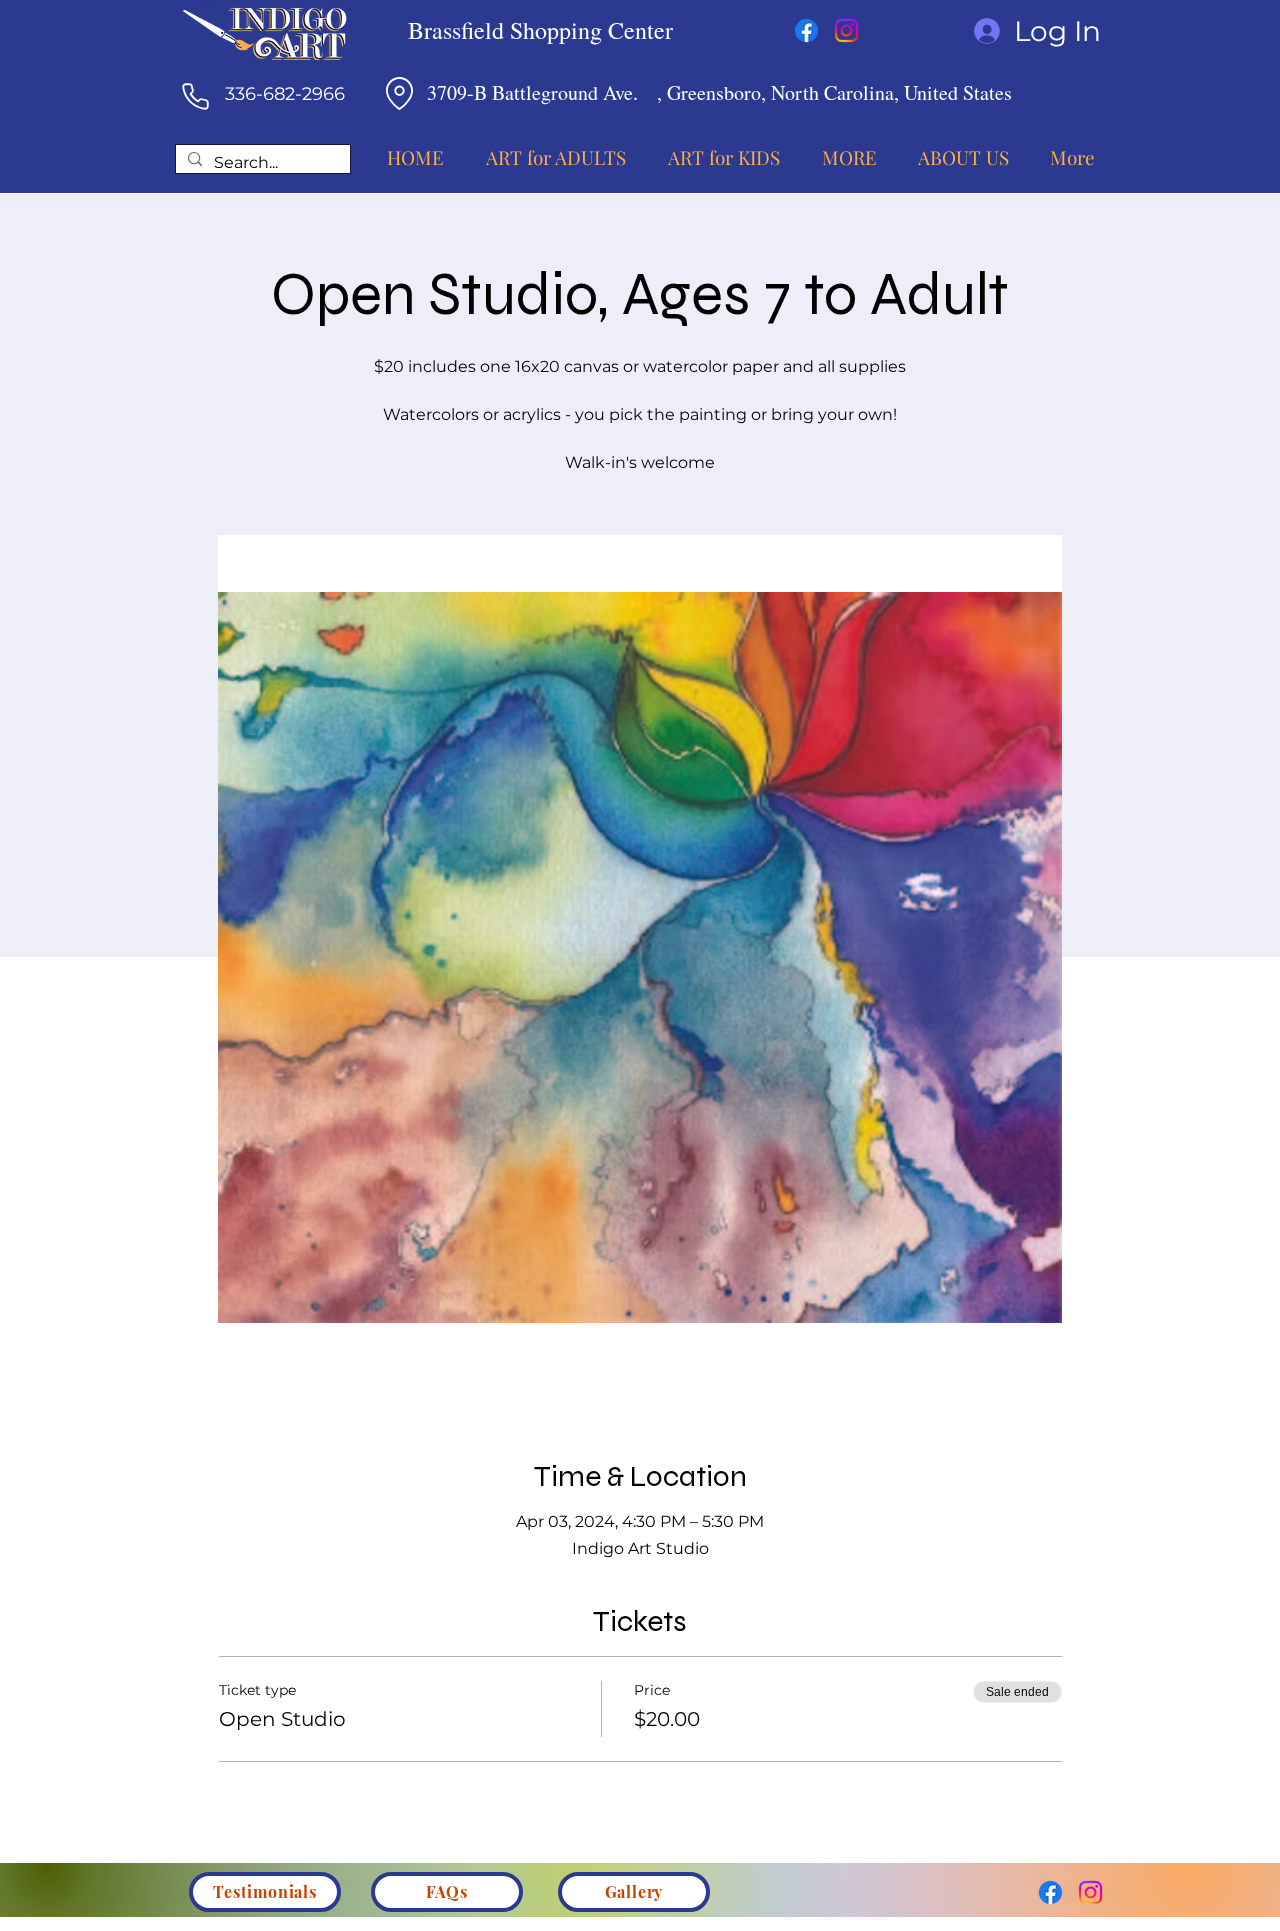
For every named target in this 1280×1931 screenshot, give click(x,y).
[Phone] (195, 96)
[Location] (399, 93)
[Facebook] (806, 30)
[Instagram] (846, 30)
